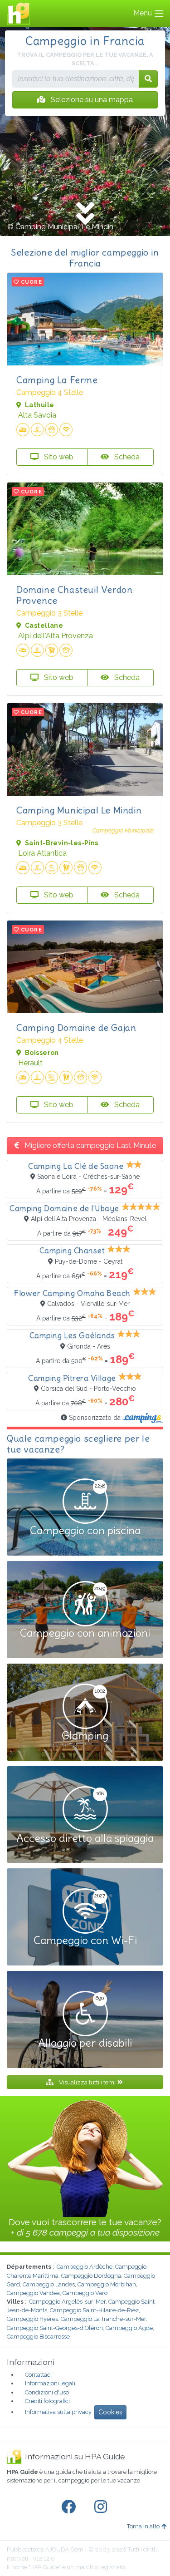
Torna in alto (143, 2526)
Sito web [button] (58, 457)
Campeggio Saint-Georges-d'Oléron (55, 2328)
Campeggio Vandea (33, 2293)
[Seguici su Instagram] (102, 2507)
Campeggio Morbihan (107, 2284)
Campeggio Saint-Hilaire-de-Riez (94, 2310)
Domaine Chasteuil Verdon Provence (74, 595)
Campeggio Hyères (32, 2319)
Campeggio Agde (129, 2328)
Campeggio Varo (85, 2293)
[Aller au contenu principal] (85, 214)
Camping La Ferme (57, 380)
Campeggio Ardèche (85, 2267)
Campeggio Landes (49, 2284)
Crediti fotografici (47, 2401)
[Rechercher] (148, 79)
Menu (143, 13)
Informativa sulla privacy (58, 2412)
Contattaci (38, 2375)
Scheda (126, 457)
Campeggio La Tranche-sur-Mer (103, 2319)
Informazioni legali (50, 2383)
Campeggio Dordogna (91, 2276)
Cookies (110, 2412)
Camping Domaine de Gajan (76, 1027)
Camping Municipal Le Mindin (79, 810)
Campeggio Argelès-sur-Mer (67, 2302)
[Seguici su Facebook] (70, 2507)
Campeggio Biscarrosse (38, 2337)
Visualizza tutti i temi (87, 2082)
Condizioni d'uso (47, 2392)
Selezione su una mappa (91, 100)
